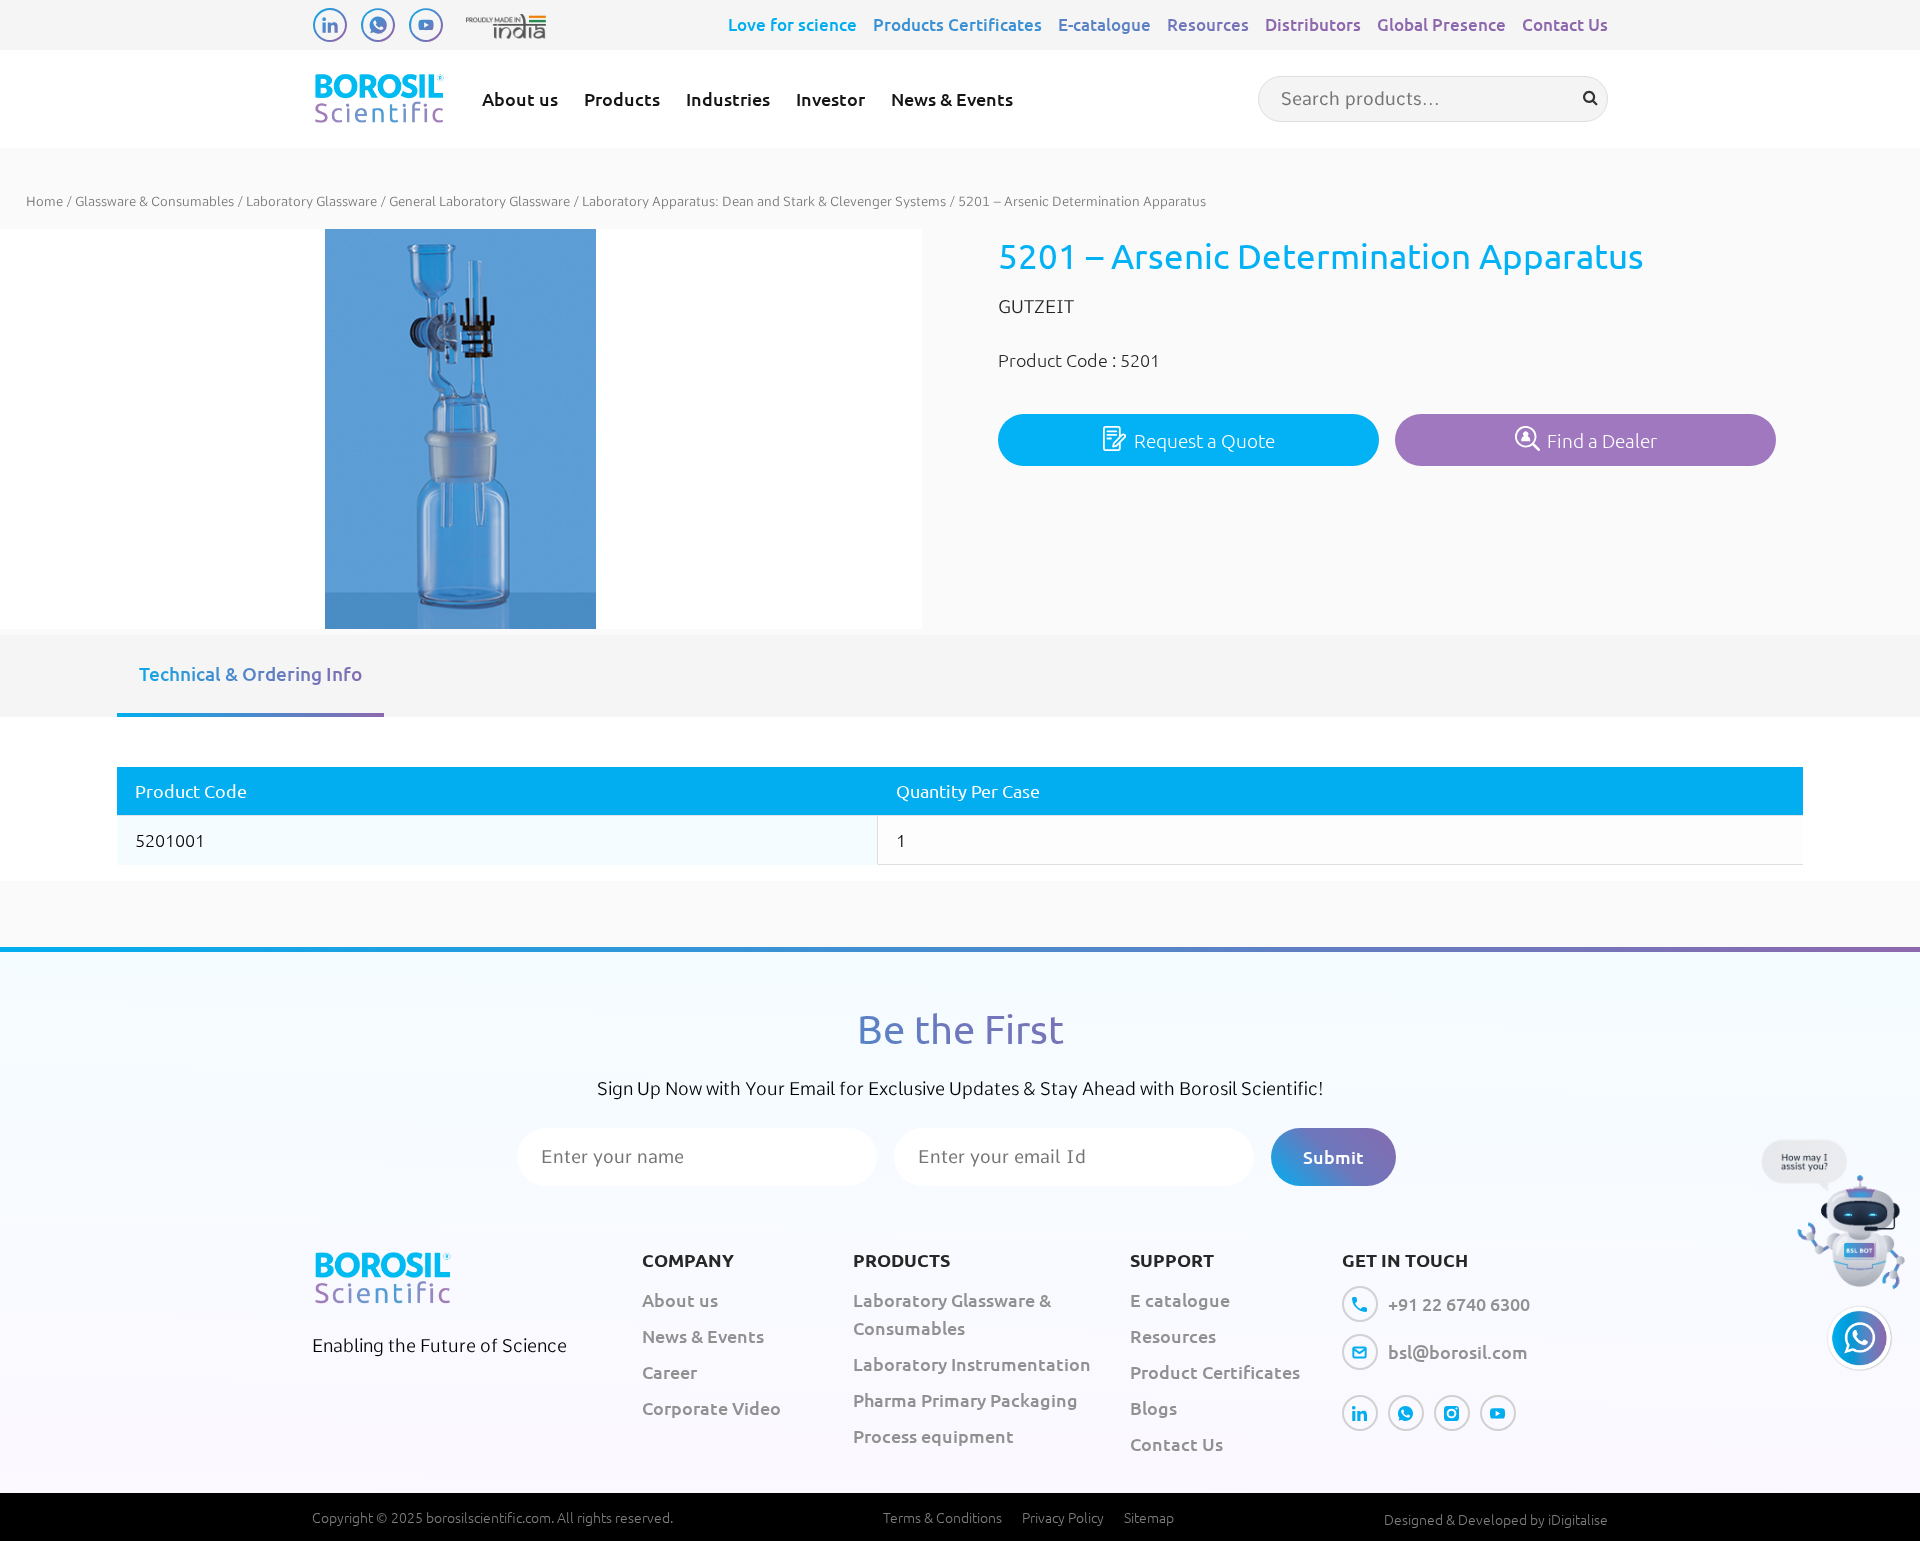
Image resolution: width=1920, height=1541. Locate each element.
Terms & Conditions (942, 1517)
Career (669, 1371)
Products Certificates (957, 24)
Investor (830, 98)
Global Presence (1441, 24)
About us (520, 98)
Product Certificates (1215, 1371)
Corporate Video (711, 1407)
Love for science (792, 24)
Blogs (1153, 1407)
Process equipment (933, 1435)
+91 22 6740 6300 (1459, 1303)
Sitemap (1149, 1517)
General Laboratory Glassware (479, 201)
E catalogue (1180, 1299)
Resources (1208, 24)
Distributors (1313, 24)
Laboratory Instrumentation (972, 1363)
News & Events (952, 98)
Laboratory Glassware (311, 201)
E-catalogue (1104, 24)
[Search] (1590, 98)
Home (44, 201)
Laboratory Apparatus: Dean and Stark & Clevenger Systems (764, 201)
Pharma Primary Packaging (965, 1399)
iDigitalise (1578, 1519)
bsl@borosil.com (1458, 1351)
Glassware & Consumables (154, 201)
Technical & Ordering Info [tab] (250, 673)
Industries (728, 98)
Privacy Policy (1063, 1517)
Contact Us (1565, 24)
